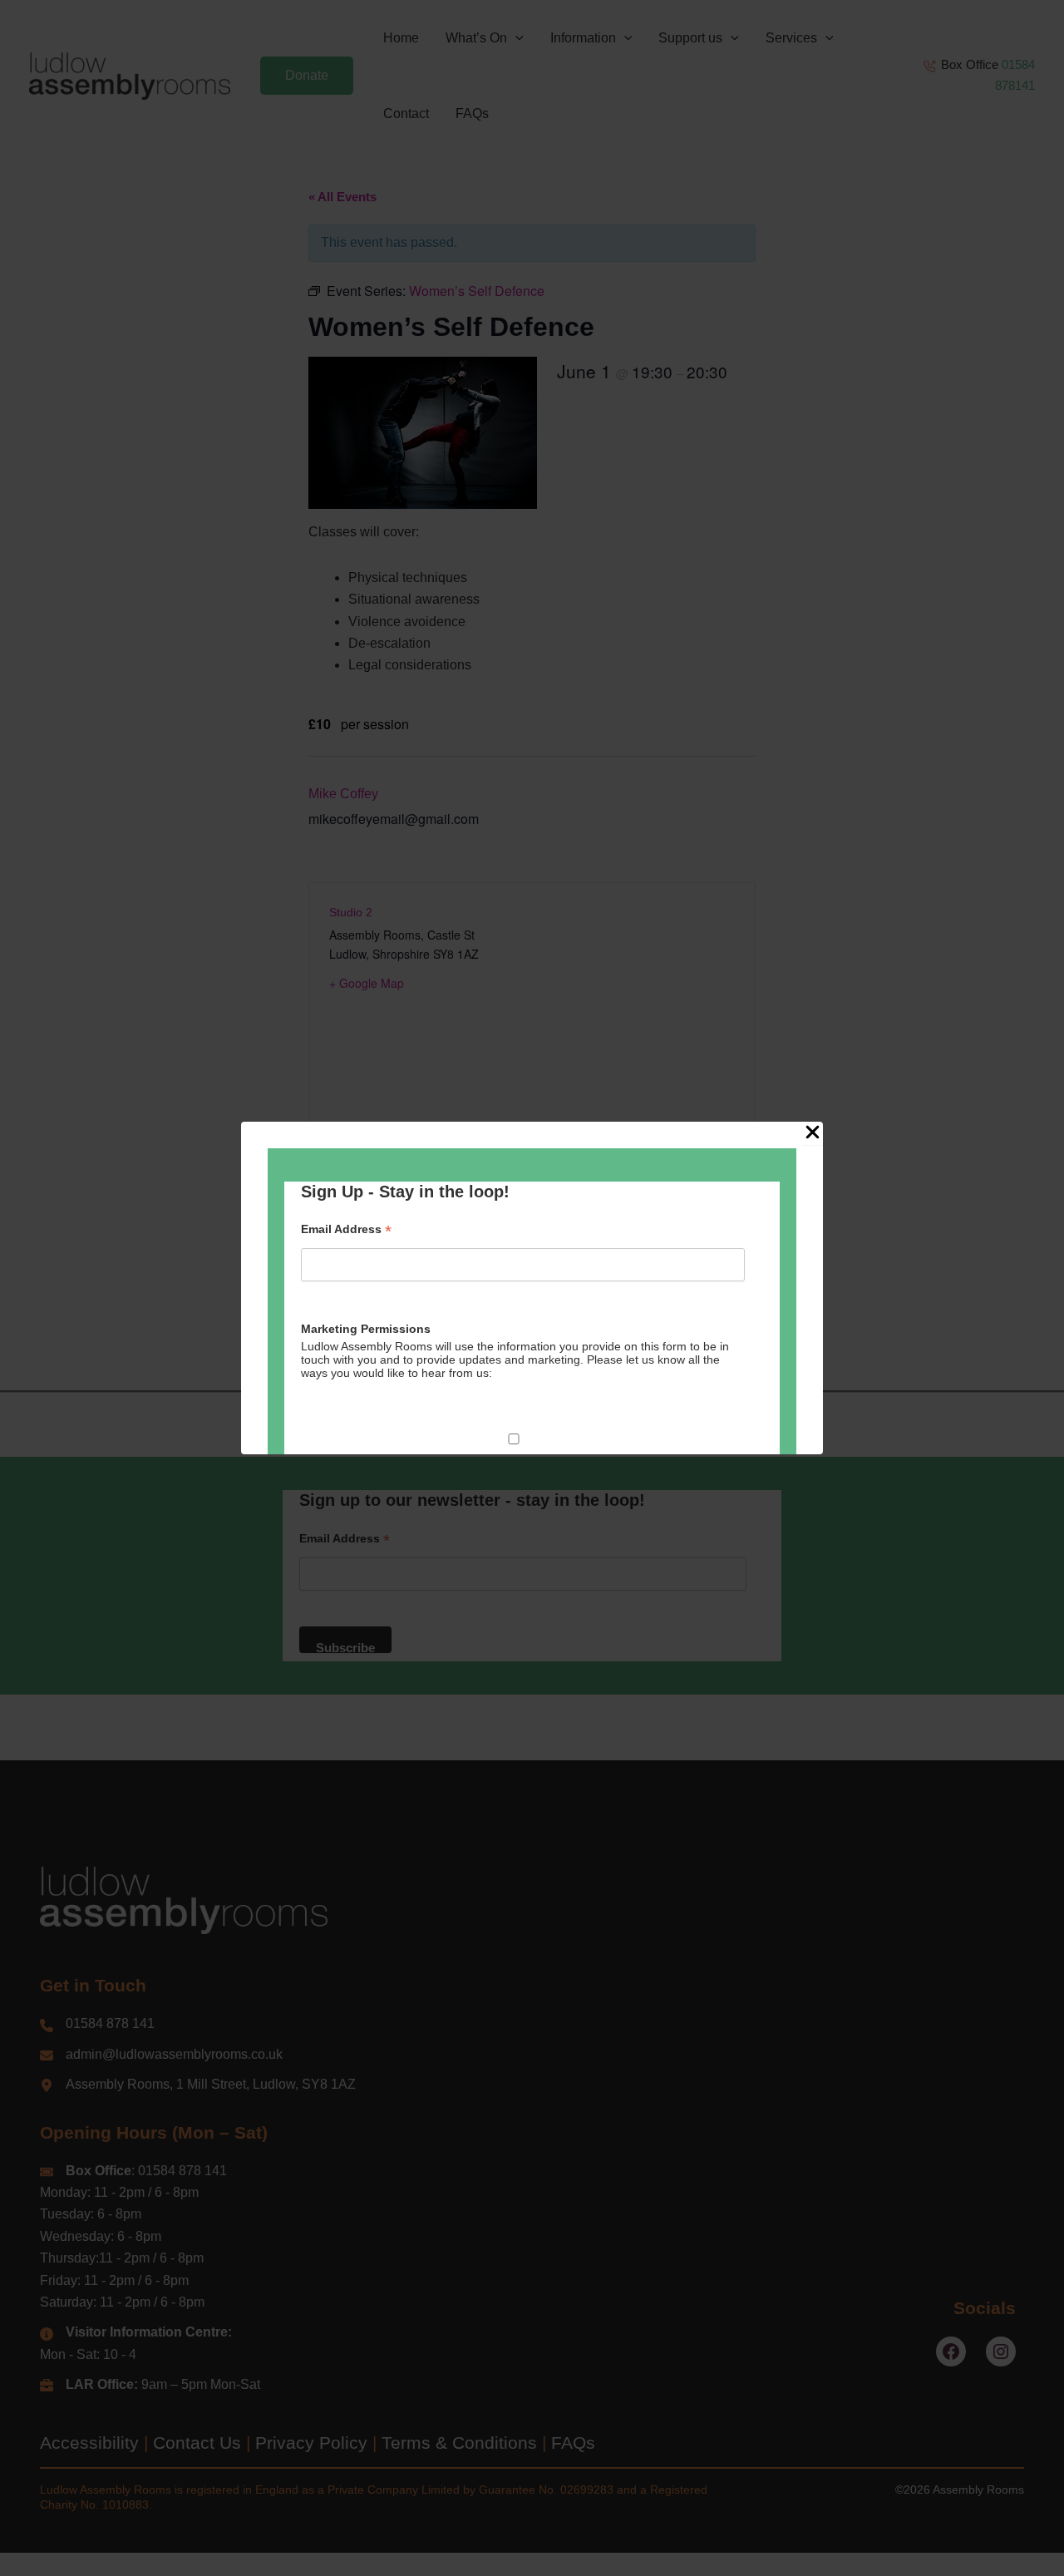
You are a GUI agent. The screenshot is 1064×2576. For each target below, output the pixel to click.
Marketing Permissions (366, 1329)
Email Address (346, 1229)
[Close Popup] (813, 1133)
